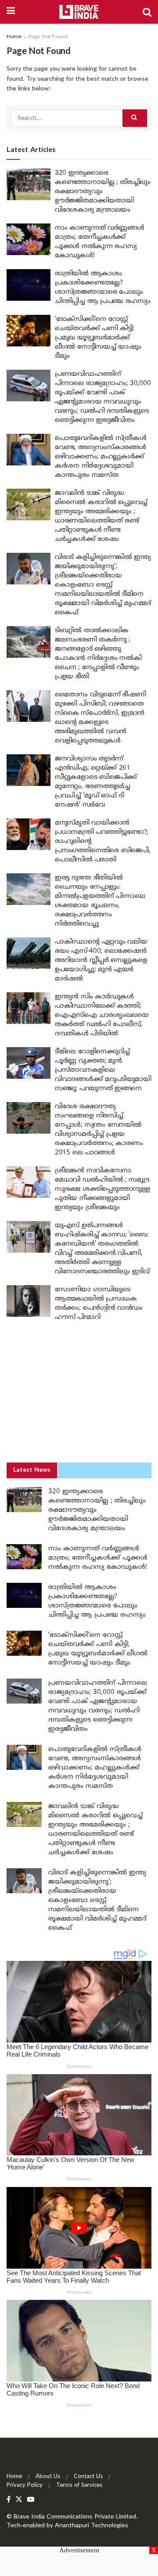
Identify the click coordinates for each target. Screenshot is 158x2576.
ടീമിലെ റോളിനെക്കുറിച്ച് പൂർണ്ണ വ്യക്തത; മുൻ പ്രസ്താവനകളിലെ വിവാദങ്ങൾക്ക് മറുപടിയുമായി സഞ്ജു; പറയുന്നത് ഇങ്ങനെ (103, 1070)
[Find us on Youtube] (31, 2500)
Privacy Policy (25, 2486)
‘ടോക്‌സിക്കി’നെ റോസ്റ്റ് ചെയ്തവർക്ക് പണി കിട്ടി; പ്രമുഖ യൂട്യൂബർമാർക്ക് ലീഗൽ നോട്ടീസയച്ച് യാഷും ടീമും (98, 338)
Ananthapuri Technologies (92, 2526)
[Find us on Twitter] (19, 2500)
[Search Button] (147, 12)
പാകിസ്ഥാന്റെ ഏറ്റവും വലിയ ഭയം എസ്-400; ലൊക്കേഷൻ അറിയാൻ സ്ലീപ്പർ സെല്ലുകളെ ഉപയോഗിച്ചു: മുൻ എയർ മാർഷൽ (101, 960)
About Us (48, 2477)
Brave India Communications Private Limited (75, 2517)
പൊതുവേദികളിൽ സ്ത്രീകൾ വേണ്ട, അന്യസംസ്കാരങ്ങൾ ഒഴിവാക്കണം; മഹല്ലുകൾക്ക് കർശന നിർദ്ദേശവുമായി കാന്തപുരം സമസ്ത (101, 457)
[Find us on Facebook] (9, 2500)
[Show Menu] (11, 12)
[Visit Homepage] (79, 12)
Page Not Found (48, 37)
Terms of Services (79, 2486)
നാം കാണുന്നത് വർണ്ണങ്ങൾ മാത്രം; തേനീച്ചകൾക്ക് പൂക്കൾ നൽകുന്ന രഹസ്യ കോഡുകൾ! (98, 1558)
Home (14, 37)
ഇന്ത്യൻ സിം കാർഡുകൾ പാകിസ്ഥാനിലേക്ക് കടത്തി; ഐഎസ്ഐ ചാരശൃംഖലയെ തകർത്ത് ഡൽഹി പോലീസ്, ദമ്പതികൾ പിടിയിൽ (102, 1015)
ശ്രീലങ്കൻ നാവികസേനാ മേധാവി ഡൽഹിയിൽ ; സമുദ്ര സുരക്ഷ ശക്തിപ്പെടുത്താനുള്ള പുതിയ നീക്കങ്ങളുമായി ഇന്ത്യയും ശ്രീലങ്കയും (102, 1189)
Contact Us (88, 2477)
